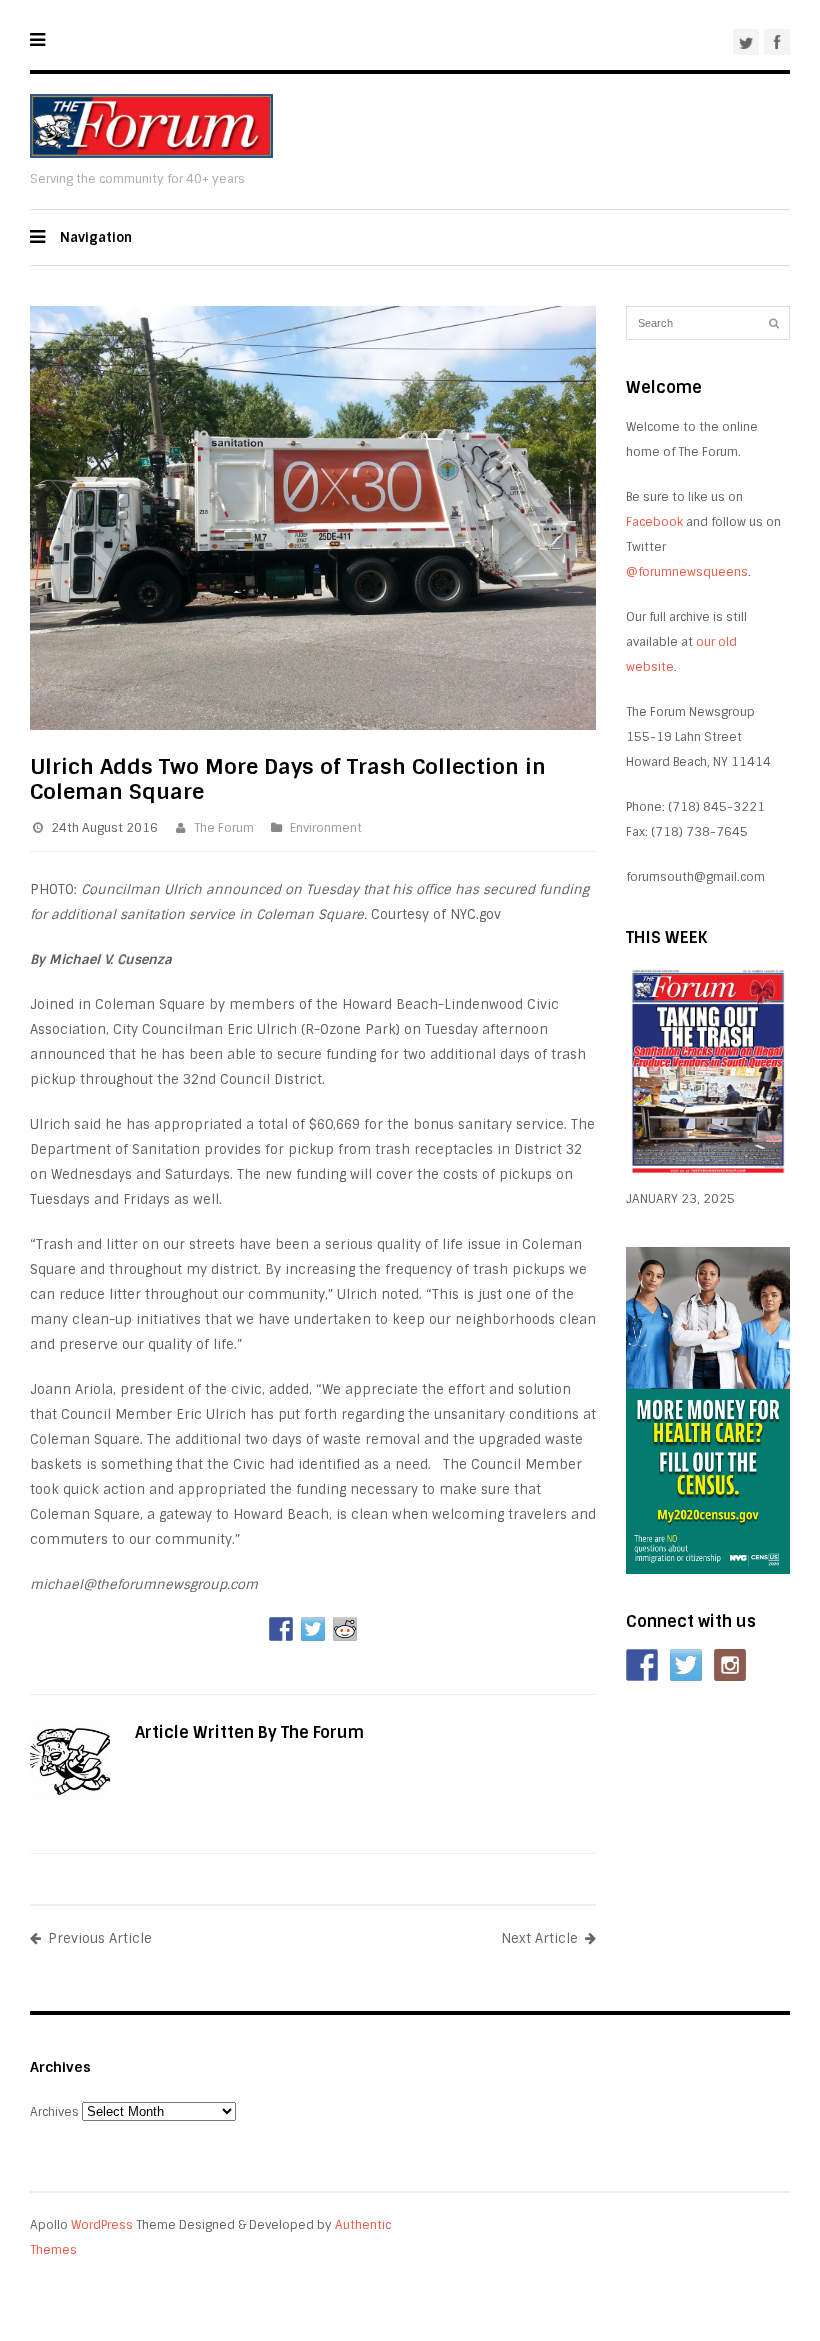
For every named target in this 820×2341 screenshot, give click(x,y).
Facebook (654, 522)
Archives (54, 2112)
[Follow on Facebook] (642, 1665)
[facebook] (777, 42)
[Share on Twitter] (313, 1629)
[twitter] (746, 42)
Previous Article (100, 1938)
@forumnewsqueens (687, 572)
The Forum (224, 828)
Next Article (539, 1938)
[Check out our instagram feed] (730, 1665)
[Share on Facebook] (281, 1629)
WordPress (102, 2225)
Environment (326, 828)
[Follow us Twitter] (686, 1665)
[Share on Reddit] (345, 1629)
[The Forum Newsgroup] (151, 153)
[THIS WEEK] (708, 1174)
